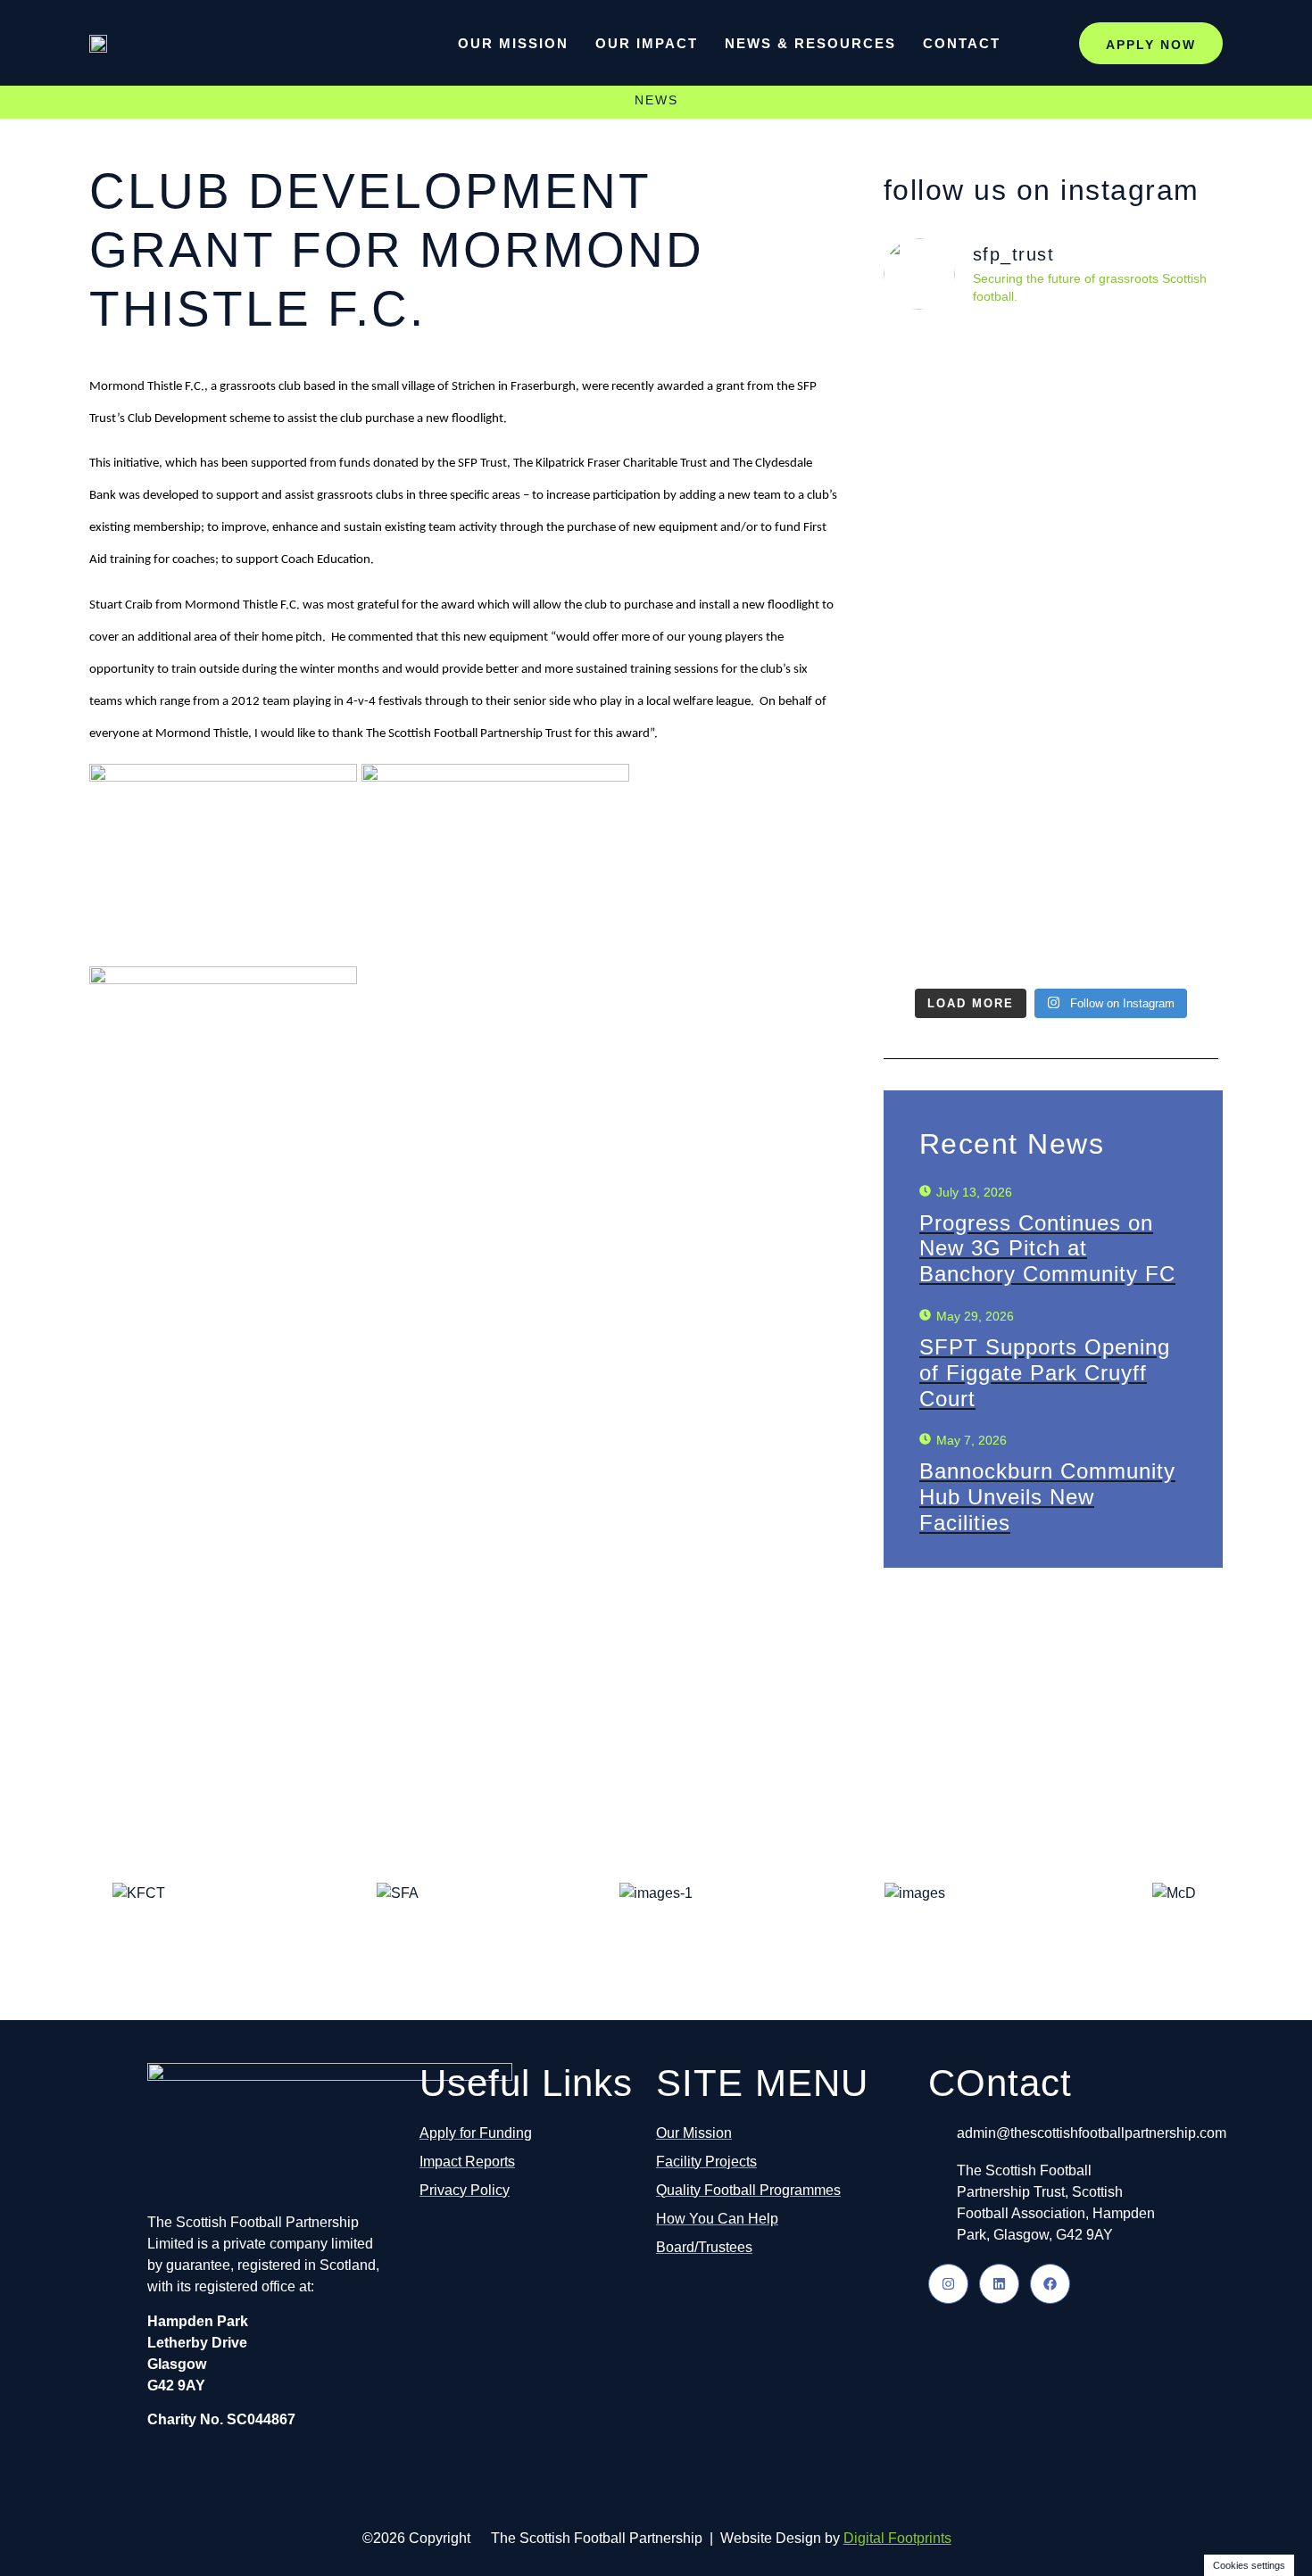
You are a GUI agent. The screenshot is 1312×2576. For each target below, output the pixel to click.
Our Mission (513, 43)
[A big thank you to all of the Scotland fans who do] (965, 620)
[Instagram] (948, 2284)
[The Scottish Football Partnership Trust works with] (1136, 652)
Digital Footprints (897, 2538)
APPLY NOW (1151, 45)
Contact (962, 43)
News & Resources (810, 43)
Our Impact (647, 43)
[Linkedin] (999, 2284)
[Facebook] (1050, 2284)
